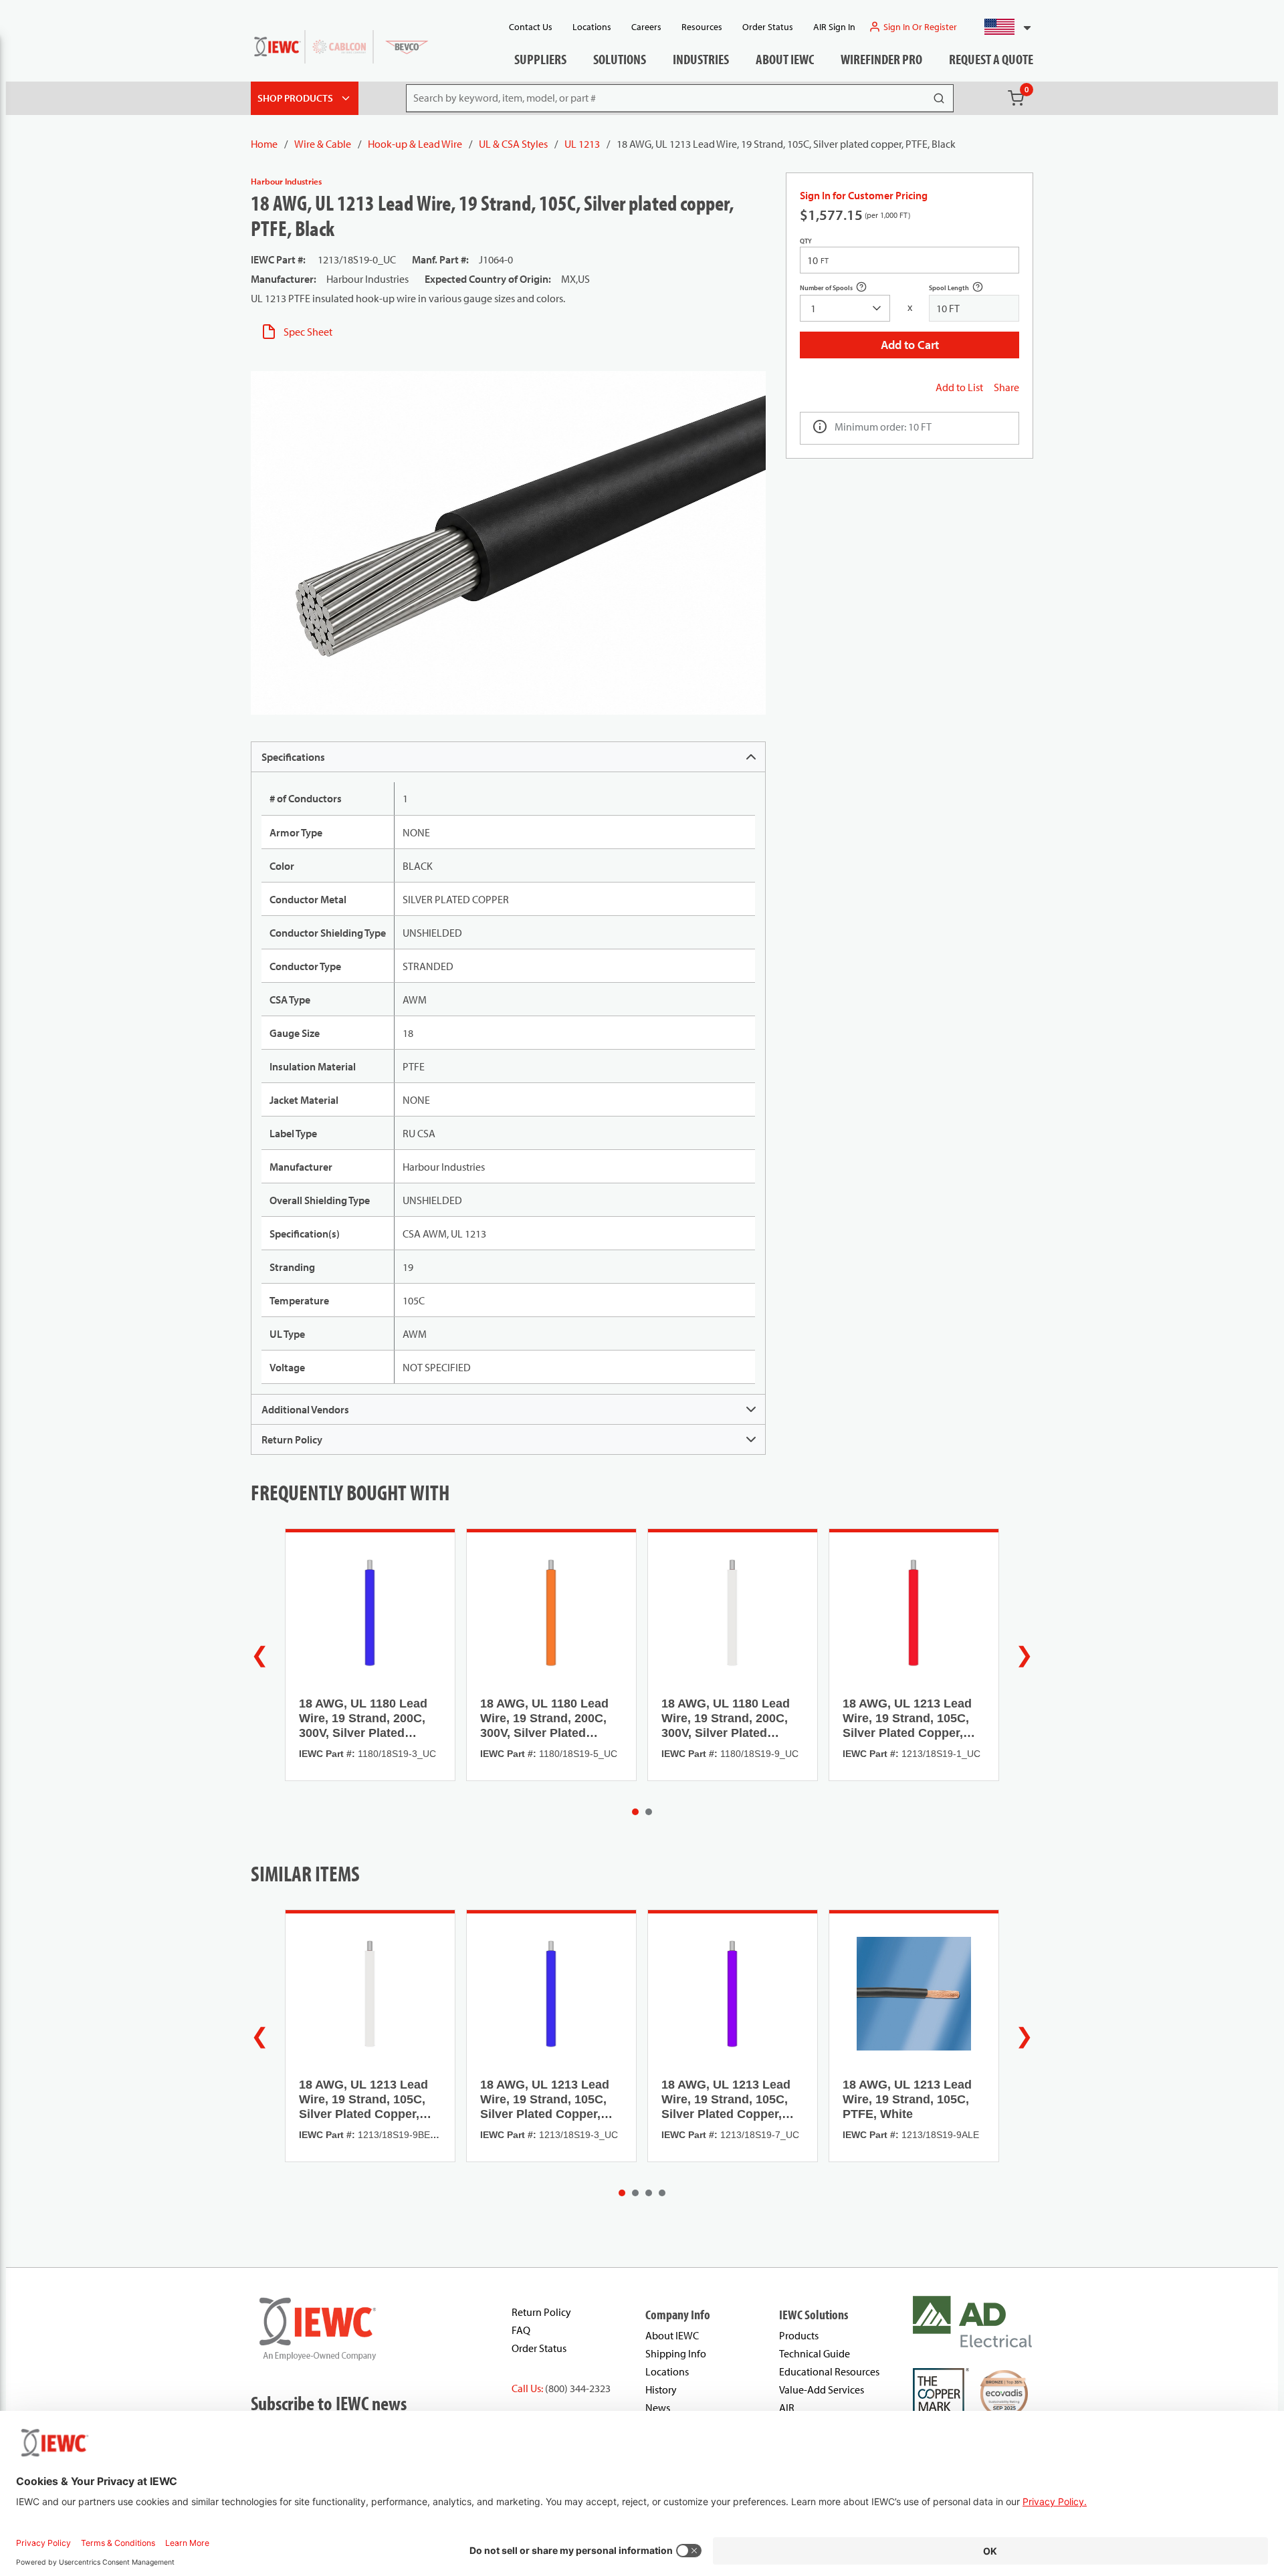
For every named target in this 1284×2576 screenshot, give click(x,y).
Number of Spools (841, 289)
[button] (1002, 27)
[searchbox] (845, 308)
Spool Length (963, 289)
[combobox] (1002, 27)
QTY (806, 241)
